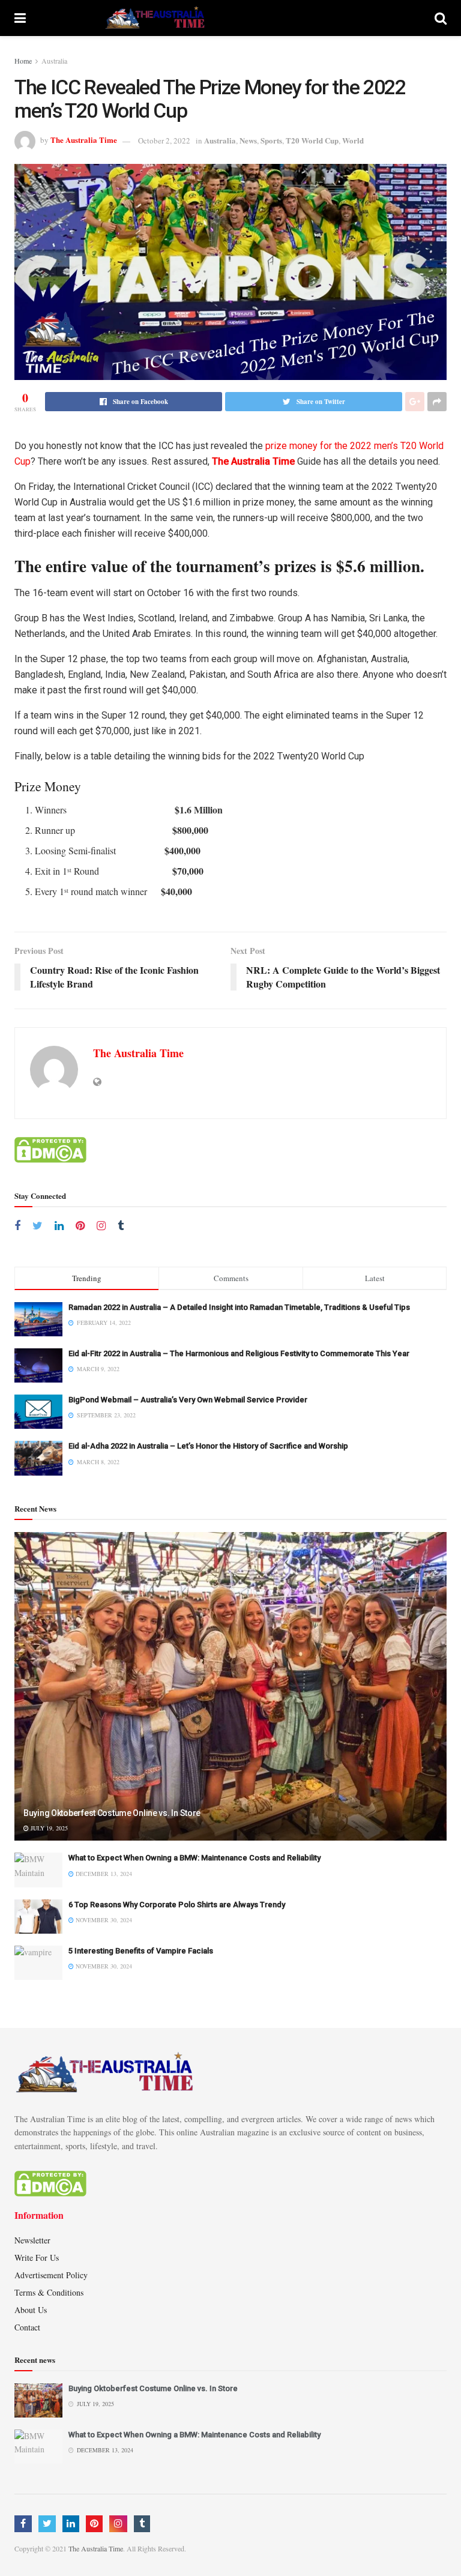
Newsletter (32, 2240)
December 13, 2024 (103, 1874)
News (248, 140)
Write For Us (37, 2258)
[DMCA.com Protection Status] (50, 1149)
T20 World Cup (312, 140)
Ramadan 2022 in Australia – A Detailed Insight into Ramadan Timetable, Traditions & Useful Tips (239, 1307)
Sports (271, 140)
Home (23, 61)
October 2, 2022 (164, 140)
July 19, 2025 (48, 1828)
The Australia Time (84, 140)
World (353, 140)
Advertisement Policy (51, 2275)
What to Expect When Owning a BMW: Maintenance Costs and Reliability (194, 1858)
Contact (27, 2327)
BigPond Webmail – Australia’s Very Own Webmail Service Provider (188, 1400)
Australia (54, 61)
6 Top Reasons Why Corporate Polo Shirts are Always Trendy (177, 1905)
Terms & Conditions (49, 2292)
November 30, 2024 (103, 1920)
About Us (31, 2310)
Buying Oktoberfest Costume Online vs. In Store (112, 1813)
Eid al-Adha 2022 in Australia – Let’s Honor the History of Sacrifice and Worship (208, 1446)
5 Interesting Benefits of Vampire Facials (141, 1951)
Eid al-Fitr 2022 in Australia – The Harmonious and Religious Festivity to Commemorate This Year (239, 1353)
